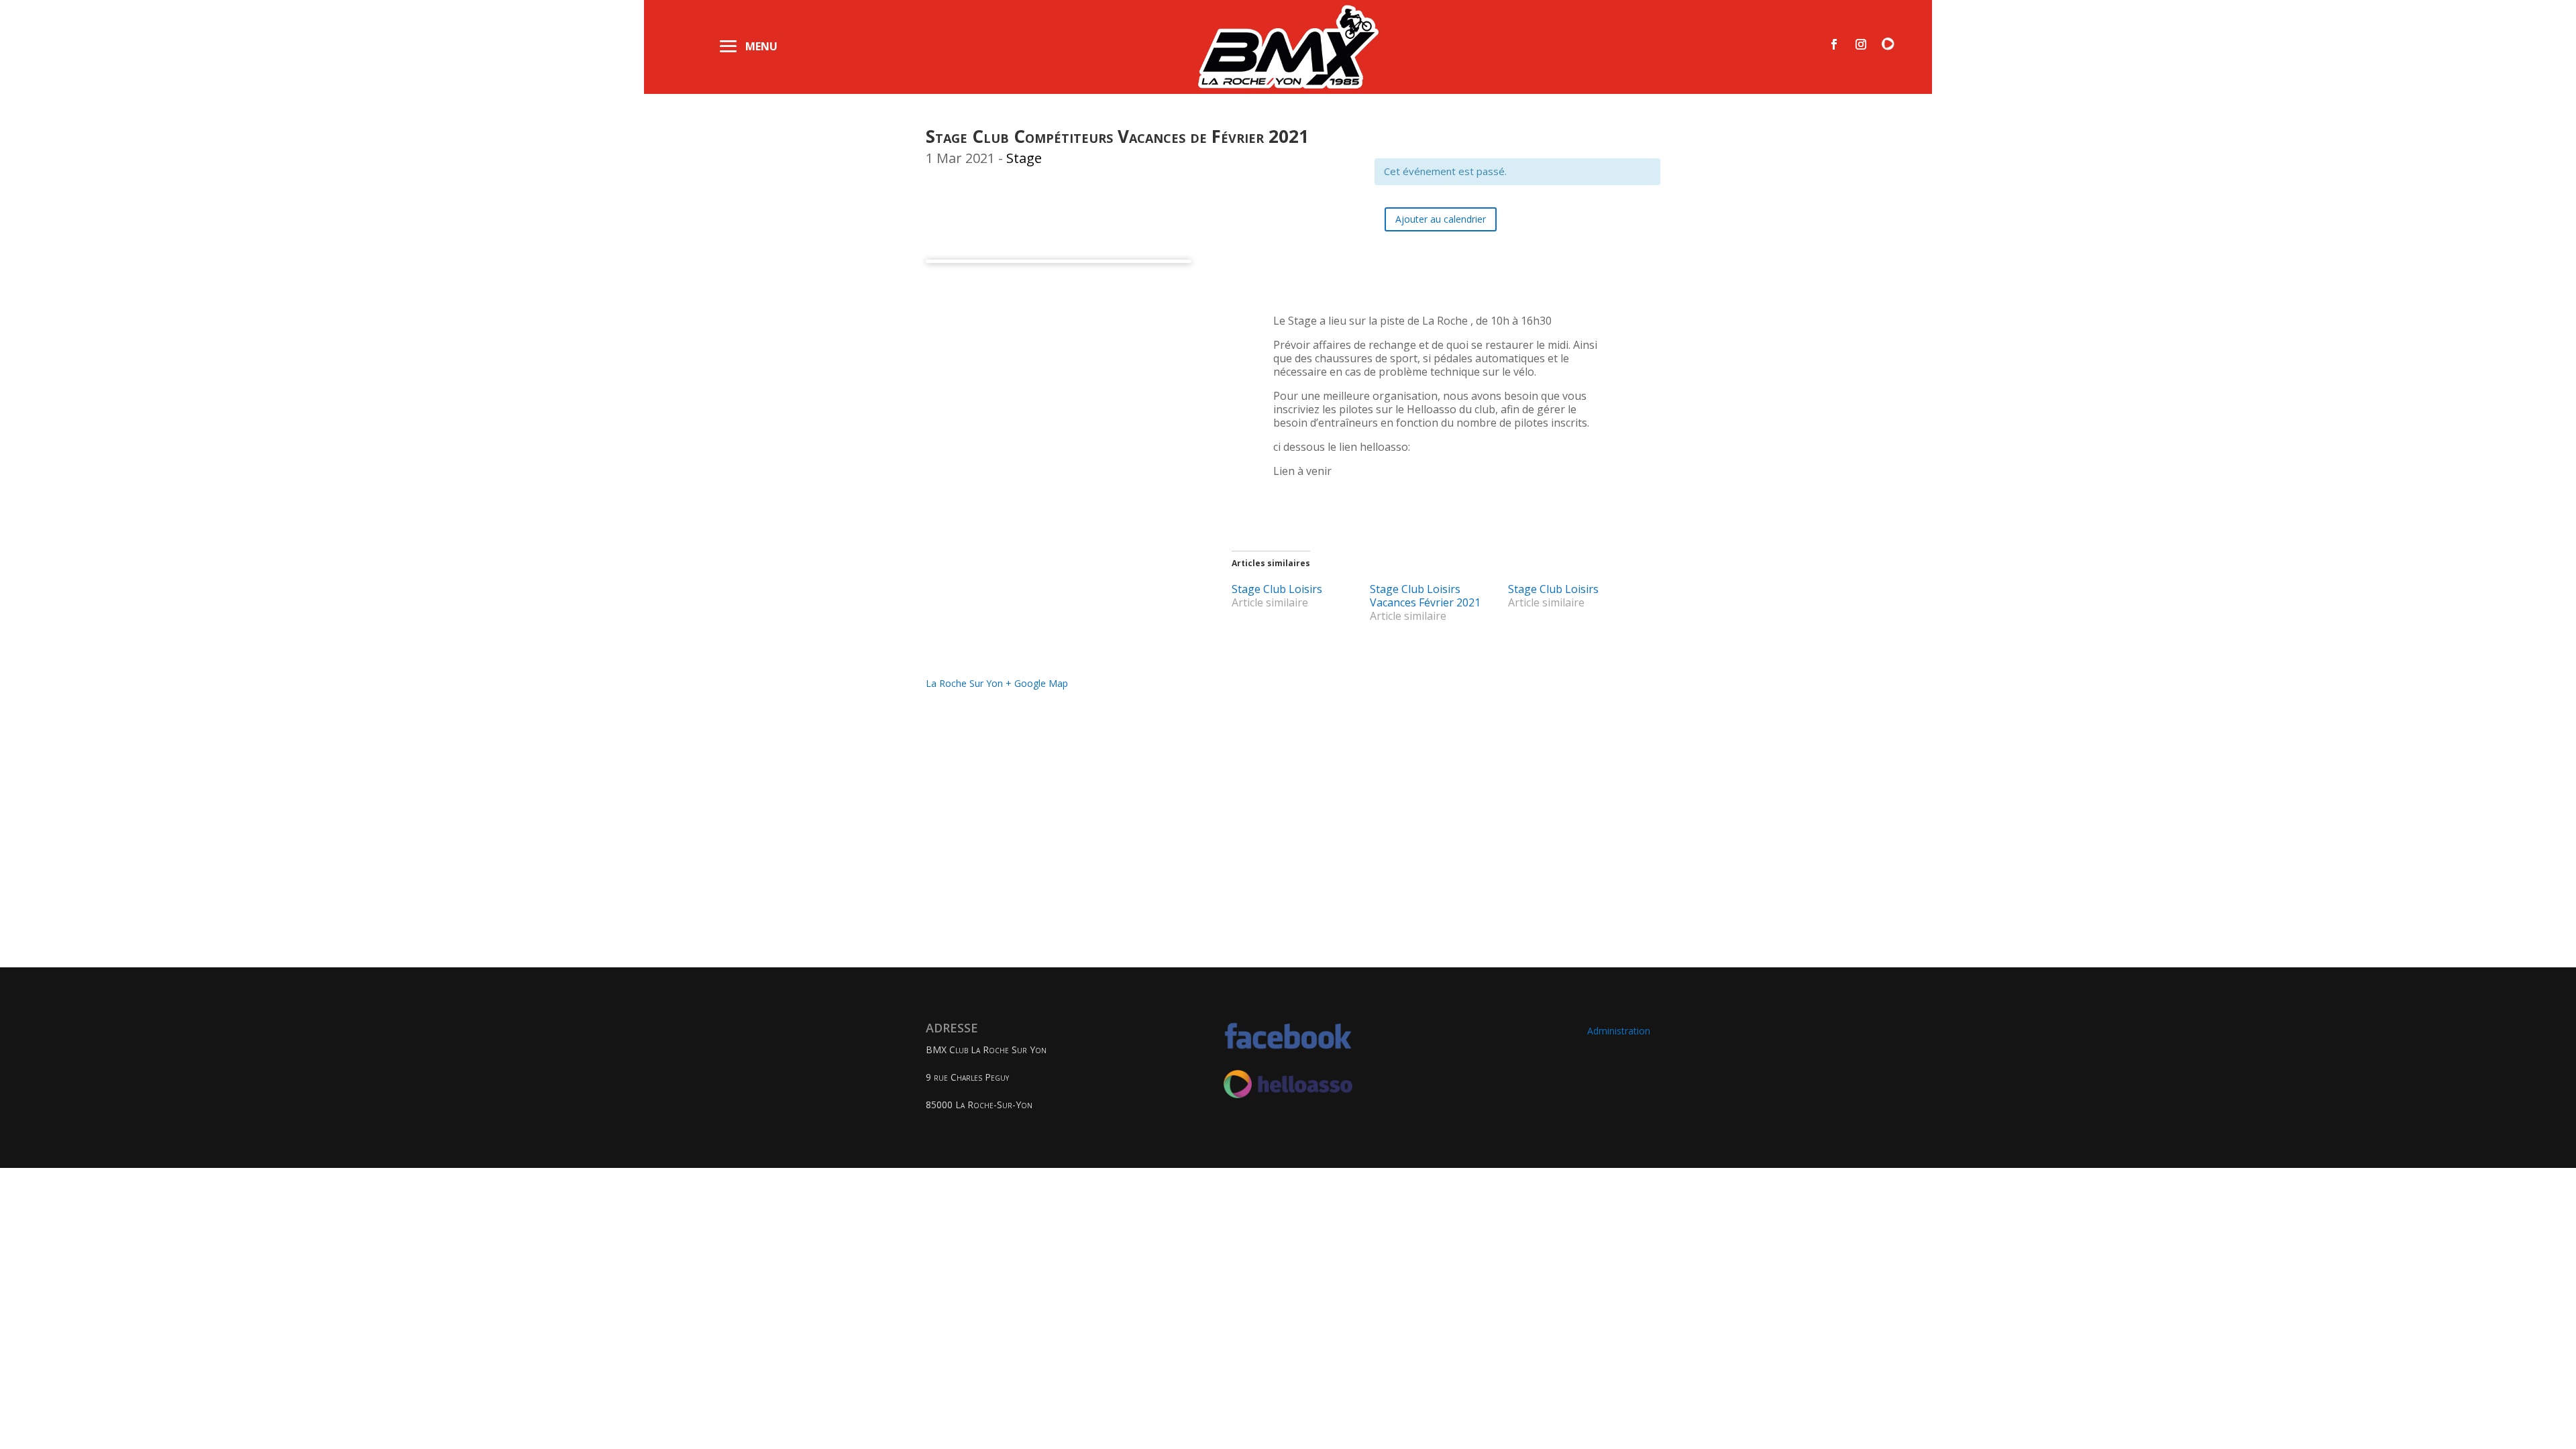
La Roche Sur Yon (964, 683)
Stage (1024, 158)
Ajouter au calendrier (1441, 219)
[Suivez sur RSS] (1888, 44)
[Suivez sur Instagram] (1861, 44)
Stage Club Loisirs (1277, 589)
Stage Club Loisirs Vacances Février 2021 (1425, 596)
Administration (1619, 1031)
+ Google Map (1037, 683)
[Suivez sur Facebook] (1834, 44)
